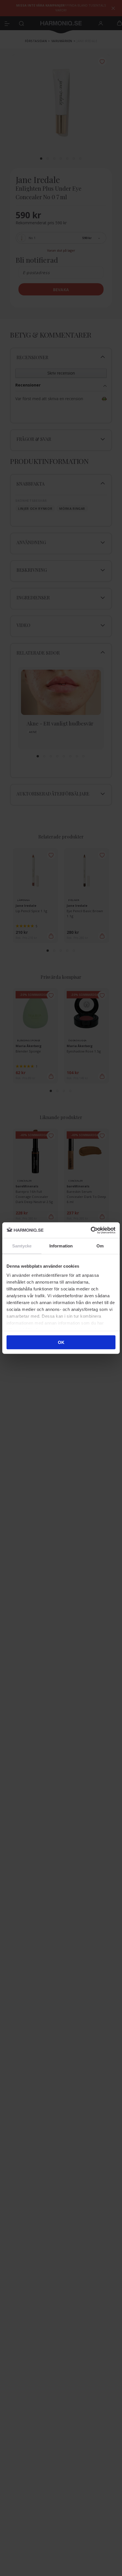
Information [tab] (61, 1246)
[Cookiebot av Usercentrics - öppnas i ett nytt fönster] (91, 1230)
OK (61, 1342)
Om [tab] (100, 1246)
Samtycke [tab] (22, 1246)
